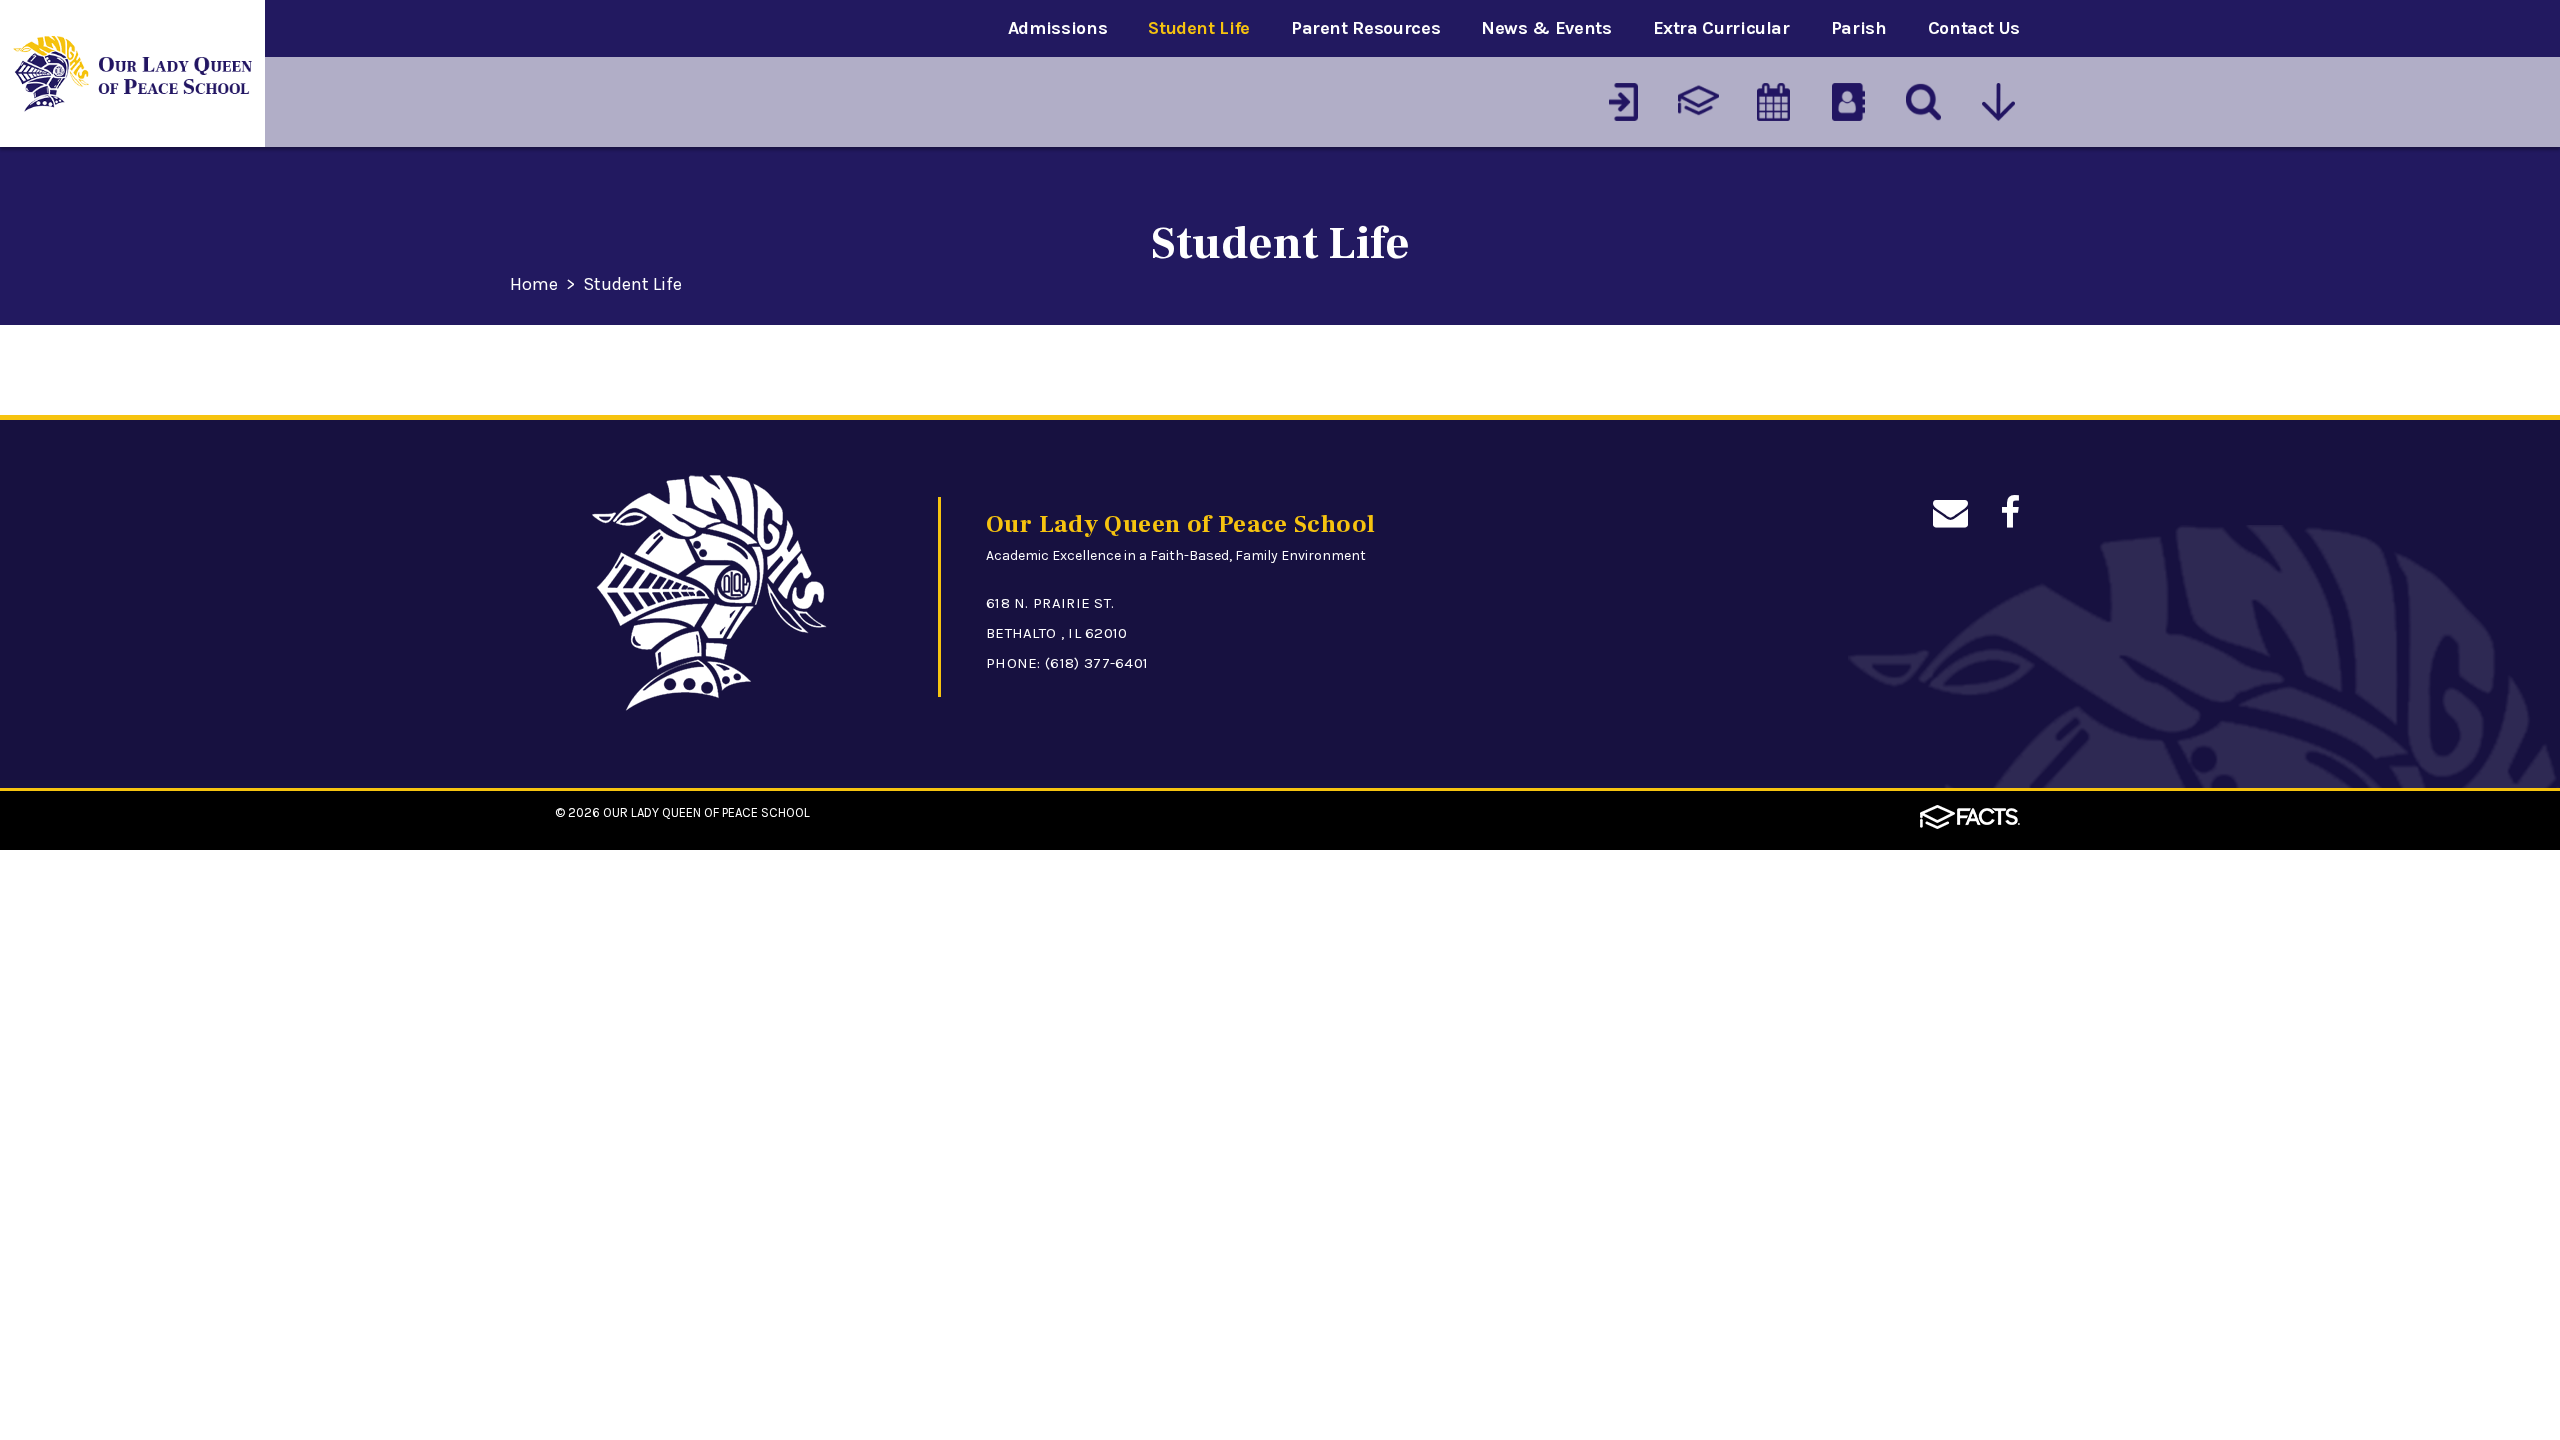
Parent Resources (1365, 28)
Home (534, 285)
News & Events (1546, 28)
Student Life (1199, 28)
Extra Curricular (1721, 28)
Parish (1859, 28)
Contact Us (1974, 28)
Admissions (1057, 28)
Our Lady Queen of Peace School (706, 812)
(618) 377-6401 (1096, 663)
